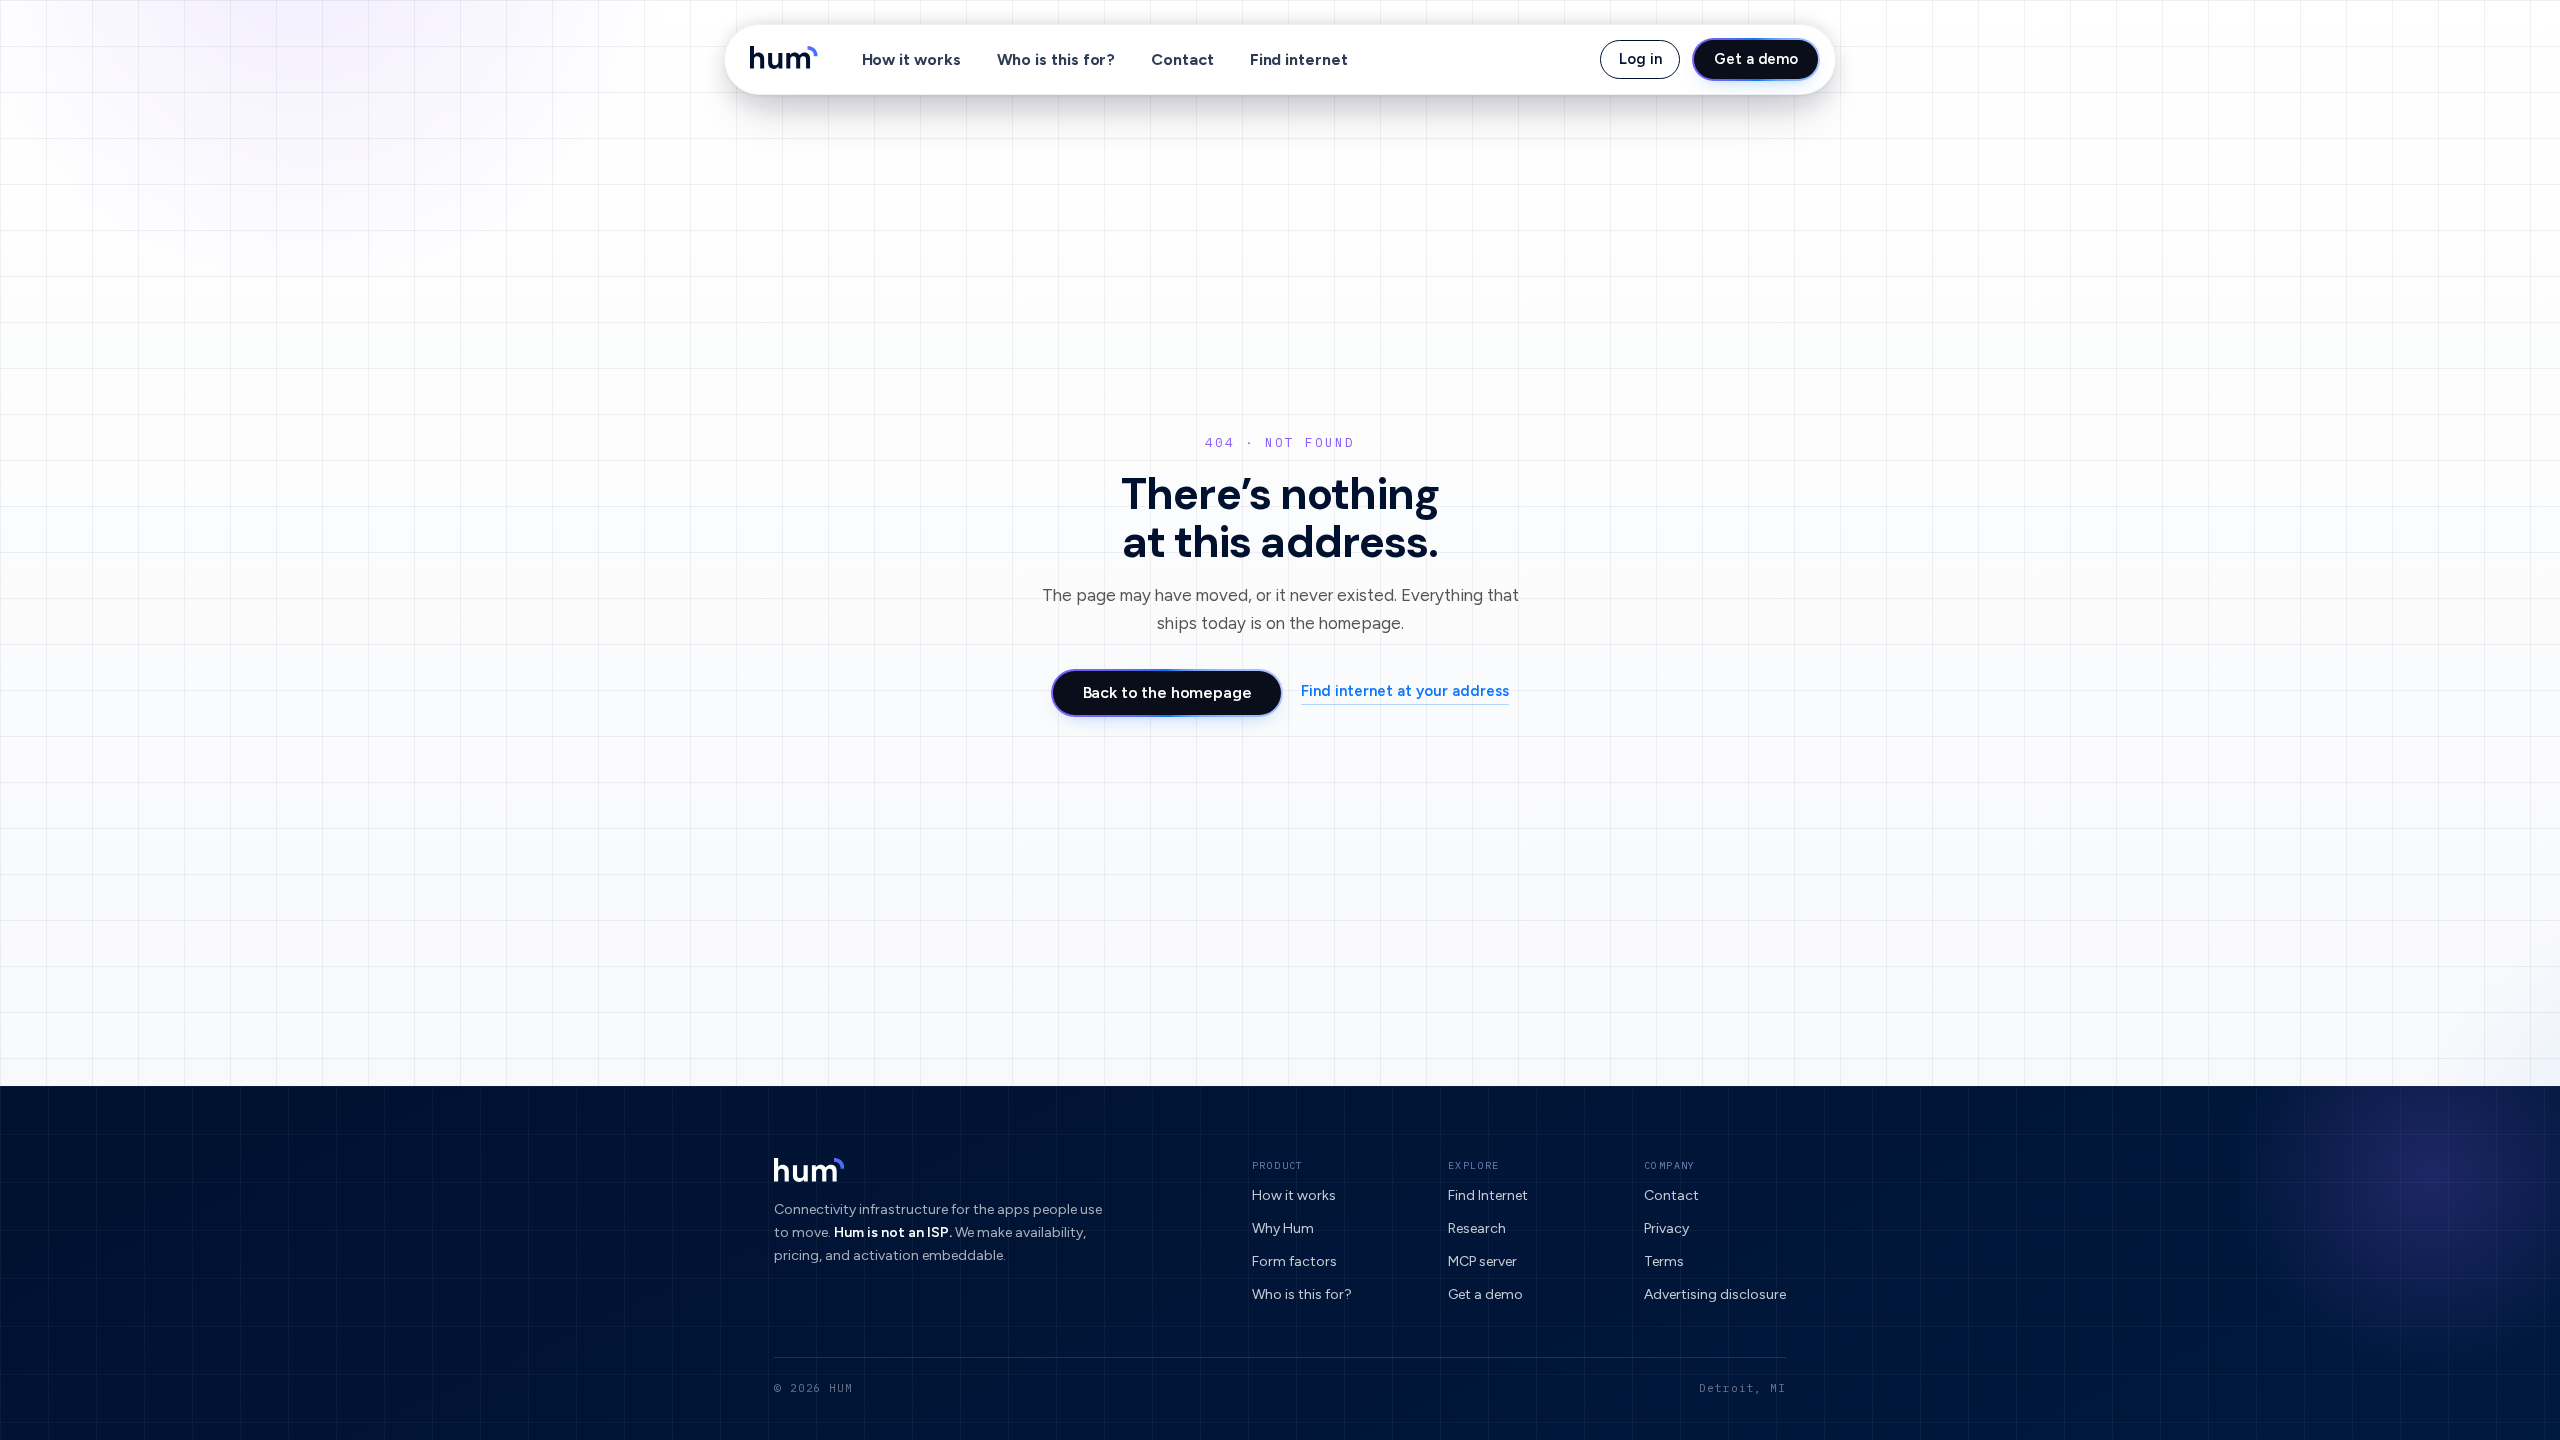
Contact (1182, 59)
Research (1477, 1228)
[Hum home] (784, 59)
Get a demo (1756, 59)
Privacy (1666, 1228)
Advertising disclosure (1715, 1294)
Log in (1640, 59)
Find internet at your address (1405, 691)
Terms (1664, 1261)
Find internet (1299, 59)
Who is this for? (1056, 59)
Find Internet (1488, 1195)
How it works (911, 59)
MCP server (1482, 1261)
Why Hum (1283, 1228)
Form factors (1294, 1261)
